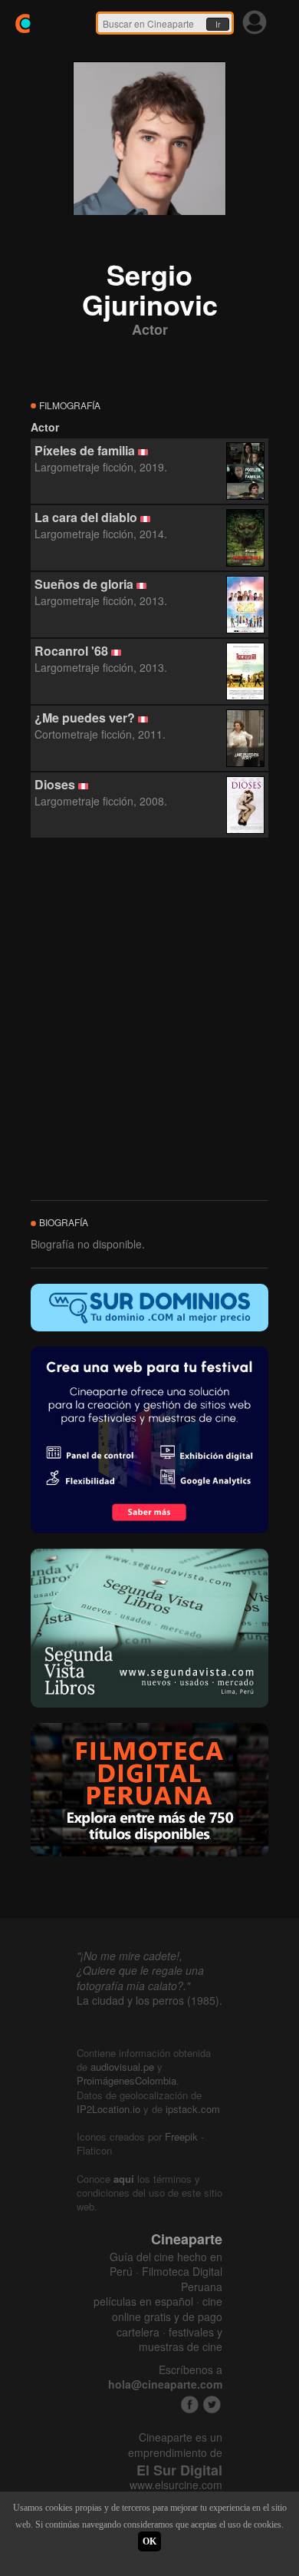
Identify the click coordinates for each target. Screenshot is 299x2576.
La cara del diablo (86, 517)
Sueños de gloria (84, 584)
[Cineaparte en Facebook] (190, 2404)
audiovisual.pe (122, 2067)
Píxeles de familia (85, 450)
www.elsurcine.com (176, 2485)
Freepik (181, 2136)
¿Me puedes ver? (85, 718)
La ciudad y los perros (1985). (149, 2000)
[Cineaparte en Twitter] (212, 2404)
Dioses (55, 784)
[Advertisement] (149, 1020)
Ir (218, 25)
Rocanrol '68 (71, 651)
